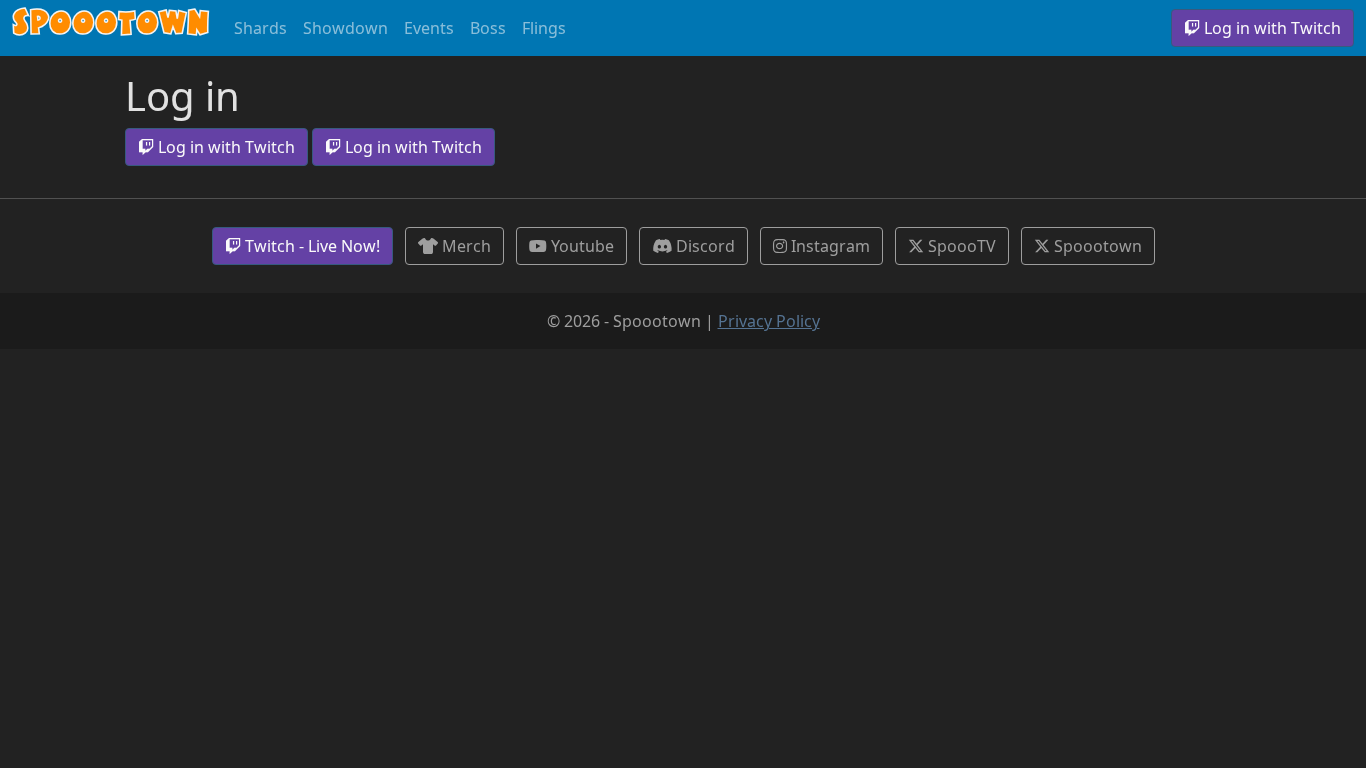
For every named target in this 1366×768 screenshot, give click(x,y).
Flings (544, 28)
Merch (464, 246)
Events (429, 28)
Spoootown (111, 28)
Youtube (580, 246)
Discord (703, 246)
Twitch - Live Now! (310, 246)
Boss (488, 28)
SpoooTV (960, 246)
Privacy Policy (769, 321)
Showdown (345, 28)
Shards (260, 28)
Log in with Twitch (1270, 28)
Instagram (828, 246)
